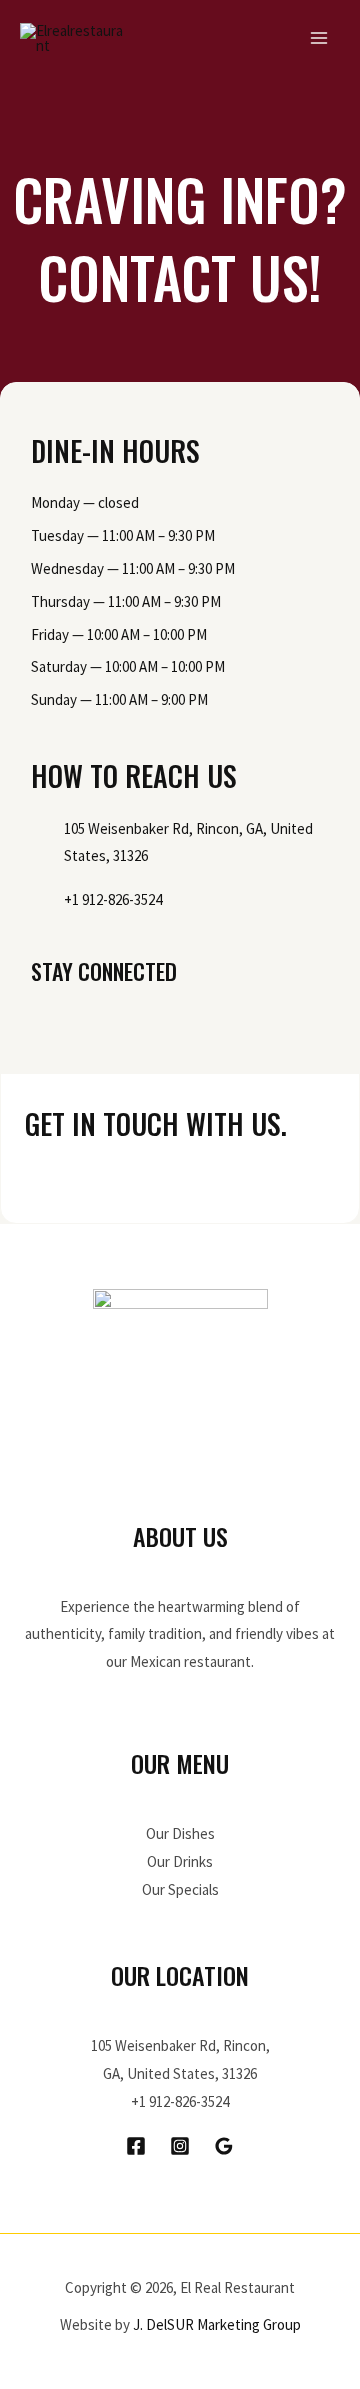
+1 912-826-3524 (180, 2101)
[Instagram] (180, 2146)
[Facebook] (136, 2146)
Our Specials (180, 1889)
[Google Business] (224, 2146)
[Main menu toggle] (319, 38)
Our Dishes (180, 1833)
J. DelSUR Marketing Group (217, 2324)
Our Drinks (180, 1861)
